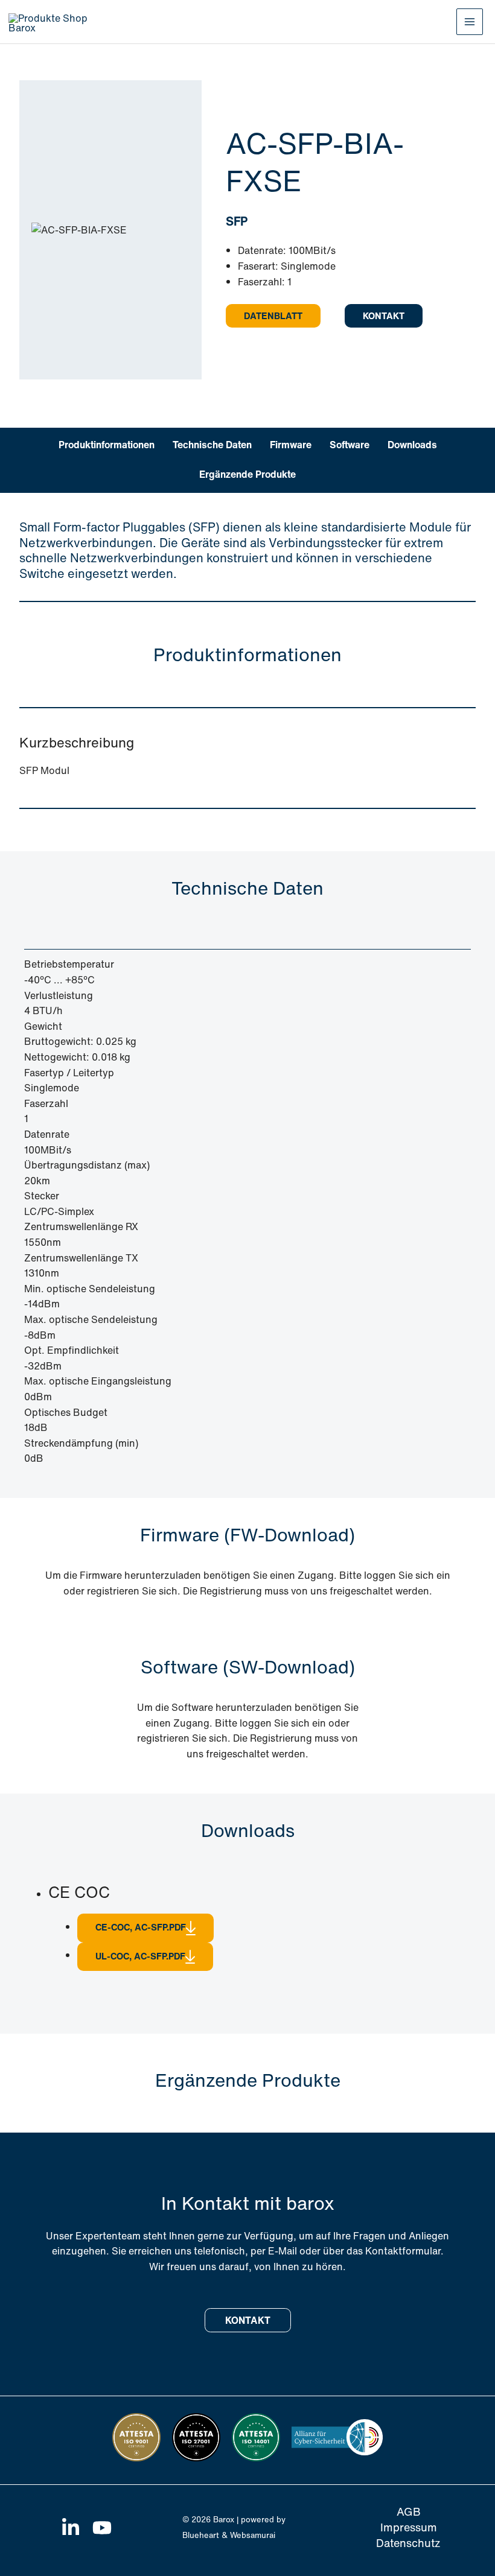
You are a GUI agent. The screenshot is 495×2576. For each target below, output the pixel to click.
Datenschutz (408, 2543)
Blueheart (201, 2535)
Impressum (409, 2527)
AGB (409, 2512)
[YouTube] (102, 2528)
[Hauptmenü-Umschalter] (470, 22)
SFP (237, 221)
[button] (273, 316)
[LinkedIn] (71, 2528)
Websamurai (253, 2535)
